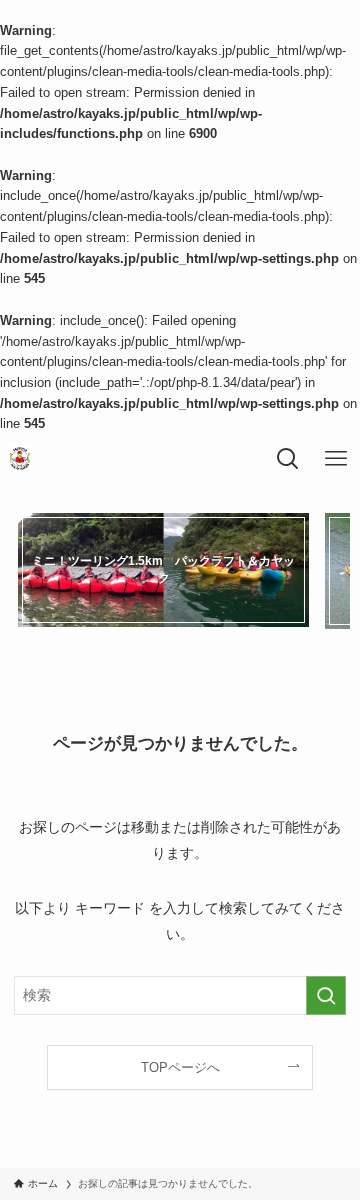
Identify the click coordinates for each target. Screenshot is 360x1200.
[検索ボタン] (288, 459)
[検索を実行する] (326, 995)
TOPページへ (180, 1067)
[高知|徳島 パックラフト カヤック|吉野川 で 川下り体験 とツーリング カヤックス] (19, 459)
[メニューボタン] (336, 459)
